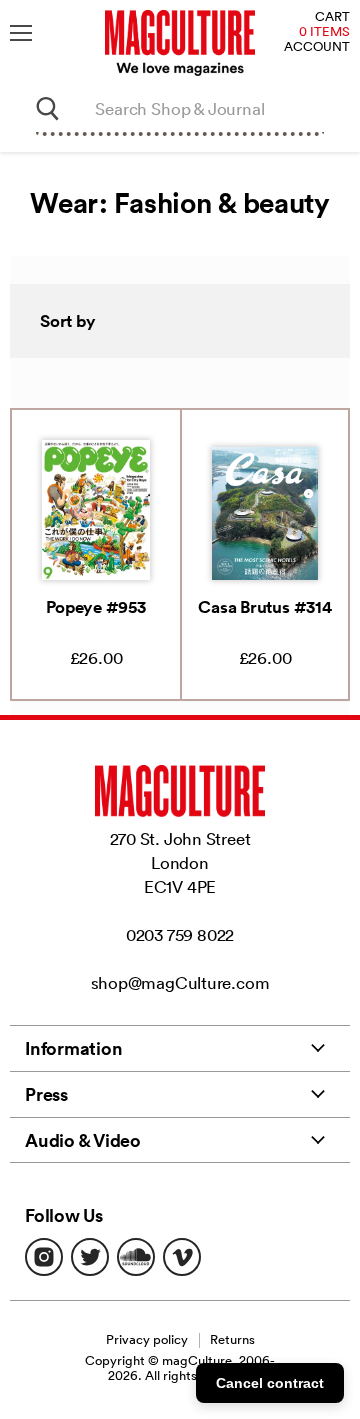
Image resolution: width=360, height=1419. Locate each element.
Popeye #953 (96, 607)
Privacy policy (147, 1339)
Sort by (68, 321)
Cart (332, 17)
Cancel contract (270, 1383)
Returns (232, 1339)
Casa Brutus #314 (264, 607)
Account (317, 47)
